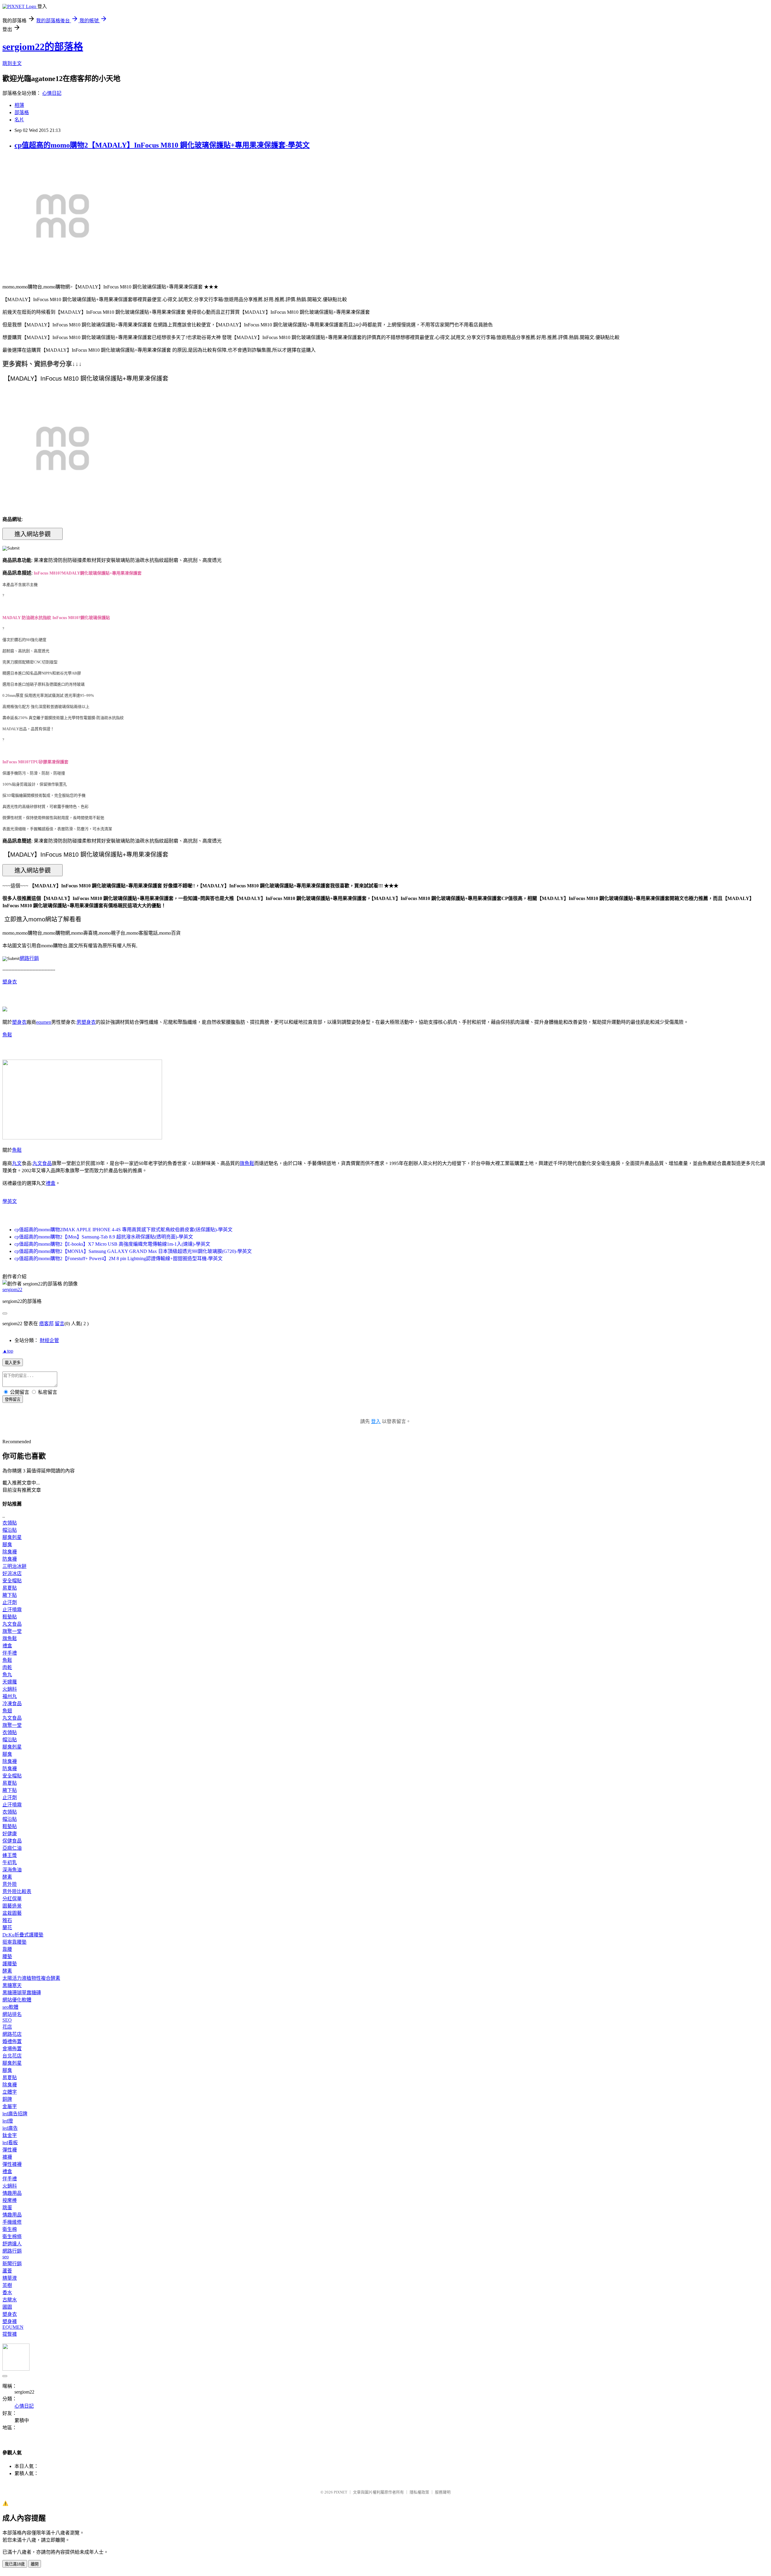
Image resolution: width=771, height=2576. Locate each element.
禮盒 (51, 1183)
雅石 (7, 1920)
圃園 (7, 2307)
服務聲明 (443, 2492)
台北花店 (12, 2056)
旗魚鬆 (247, 1163)
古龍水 (10, 2300)
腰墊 (7, 1956)
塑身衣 (10, 982)
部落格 (22, 112)
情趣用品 (12, 2193)
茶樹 (7, 2285)
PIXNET (340, 2492)
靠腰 (7, 1949)
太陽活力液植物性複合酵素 (31, 1978)
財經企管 (49, 1340)
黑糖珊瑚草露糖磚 (22, 1993)
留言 (60, 1324)
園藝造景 (12, 1906)
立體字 (10, 2092)
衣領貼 (10, 1523)
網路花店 (12, 2034)
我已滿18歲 (15, 2564)
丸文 (17, 1163)
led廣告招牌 (15, 2114)
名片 (19, 120)
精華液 (10, 2278)
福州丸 (10, 1696)
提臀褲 (10, 2334)
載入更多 (13, 1363)
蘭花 (7, 1928)
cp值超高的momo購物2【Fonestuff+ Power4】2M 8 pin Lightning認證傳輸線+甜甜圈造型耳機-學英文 (119, 1258)
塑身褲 (10, 2321)
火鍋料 (10, 1689)
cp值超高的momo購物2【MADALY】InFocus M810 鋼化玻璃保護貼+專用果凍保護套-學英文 (162, 145)
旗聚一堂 (12, 1631)
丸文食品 (42, 1163)
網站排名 (12, 2014)
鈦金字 (10, 2135)
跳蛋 (7, 2208)
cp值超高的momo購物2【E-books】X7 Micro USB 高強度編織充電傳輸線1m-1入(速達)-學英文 (112, 1244)
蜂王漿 (10, 1855)
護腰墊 (10, 1964)
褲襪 (7, 2157)
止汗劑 (10, 1602)
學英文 (10, 1201)
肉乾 (7, 1667)
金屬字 (10, 2106)
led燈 (8, 2121)
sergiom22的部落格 (43, 47)
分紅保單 (12, 1899)
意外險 (10, 1884)
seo (6, 2257)
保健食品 (12, 1841)
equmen (44, 1022)
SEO (7, 2020)
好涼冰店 (12, 1573)
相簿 (19, 105)
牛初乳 (10, 1863)
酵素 (7, 1877)
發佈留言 (13, 1399)
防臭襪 (10, 1559)
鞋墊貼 (10, 1617)
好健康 (10, 1834)
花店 (7, 2027)
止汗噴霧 (12, 1610)
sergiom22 (12, 1290)
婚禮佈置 (12, 2041)
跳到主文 (12, 63)
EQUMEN (13, 2327)
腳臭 (7, 1545)
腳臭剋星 (12, 1537)
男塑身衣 (86, 1022)
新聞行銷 (12, 2264)
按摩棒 (10, 2200)
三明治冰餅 (14, 1566)
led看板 (10, 2143)
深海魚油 (12, 1870)
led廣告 (10, 2128)
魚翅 (7, 1711)
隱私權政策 (419, 2492)
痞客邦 (46, 1324)
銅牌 (7, 2099)
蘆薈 (7, 2271)
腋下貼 (10, 1595)
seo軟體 (10, 2007)
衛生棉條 (12, 2236)
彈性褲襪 (12, 2164)
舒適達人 (12, 2244)
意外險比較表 (17, 1891)
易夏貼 (10, 1588)
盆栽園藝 (12, 1913)
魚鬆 (7, 1035)
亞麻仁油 (12, 1848)
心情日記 (52, 93)
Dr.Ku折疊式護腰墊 (23, 1935)
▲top (8, 1351)
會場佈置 (12, 2049)
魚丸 (7, 1675)
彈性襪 (10, 2150)
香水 (7, 2293)
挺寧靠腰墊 (14, 1942)
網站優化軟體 (17, 2000)
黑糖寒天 (12, 1985)
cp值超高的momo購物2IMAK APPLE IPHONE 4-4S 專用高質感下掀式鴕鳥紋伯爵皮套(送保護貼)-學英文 (123, 1230)
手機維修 (12, 2222)
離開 (35, 2564)
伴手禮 (10, 1653)
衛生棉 (10, 2229)
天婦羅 (10, 1682)
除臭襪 (10, 1552)
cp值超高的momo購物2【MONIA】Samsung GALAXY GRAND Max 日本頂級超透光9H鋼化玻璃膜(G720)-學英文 (133, 1251)
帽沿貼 (10, 1530)
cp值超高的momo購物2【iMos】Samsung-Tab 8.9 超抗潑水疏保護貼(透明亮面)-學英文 (104, 1237)
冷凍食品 (12, 1704)
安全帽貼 (12, 1581)
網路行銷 (29, 958)
